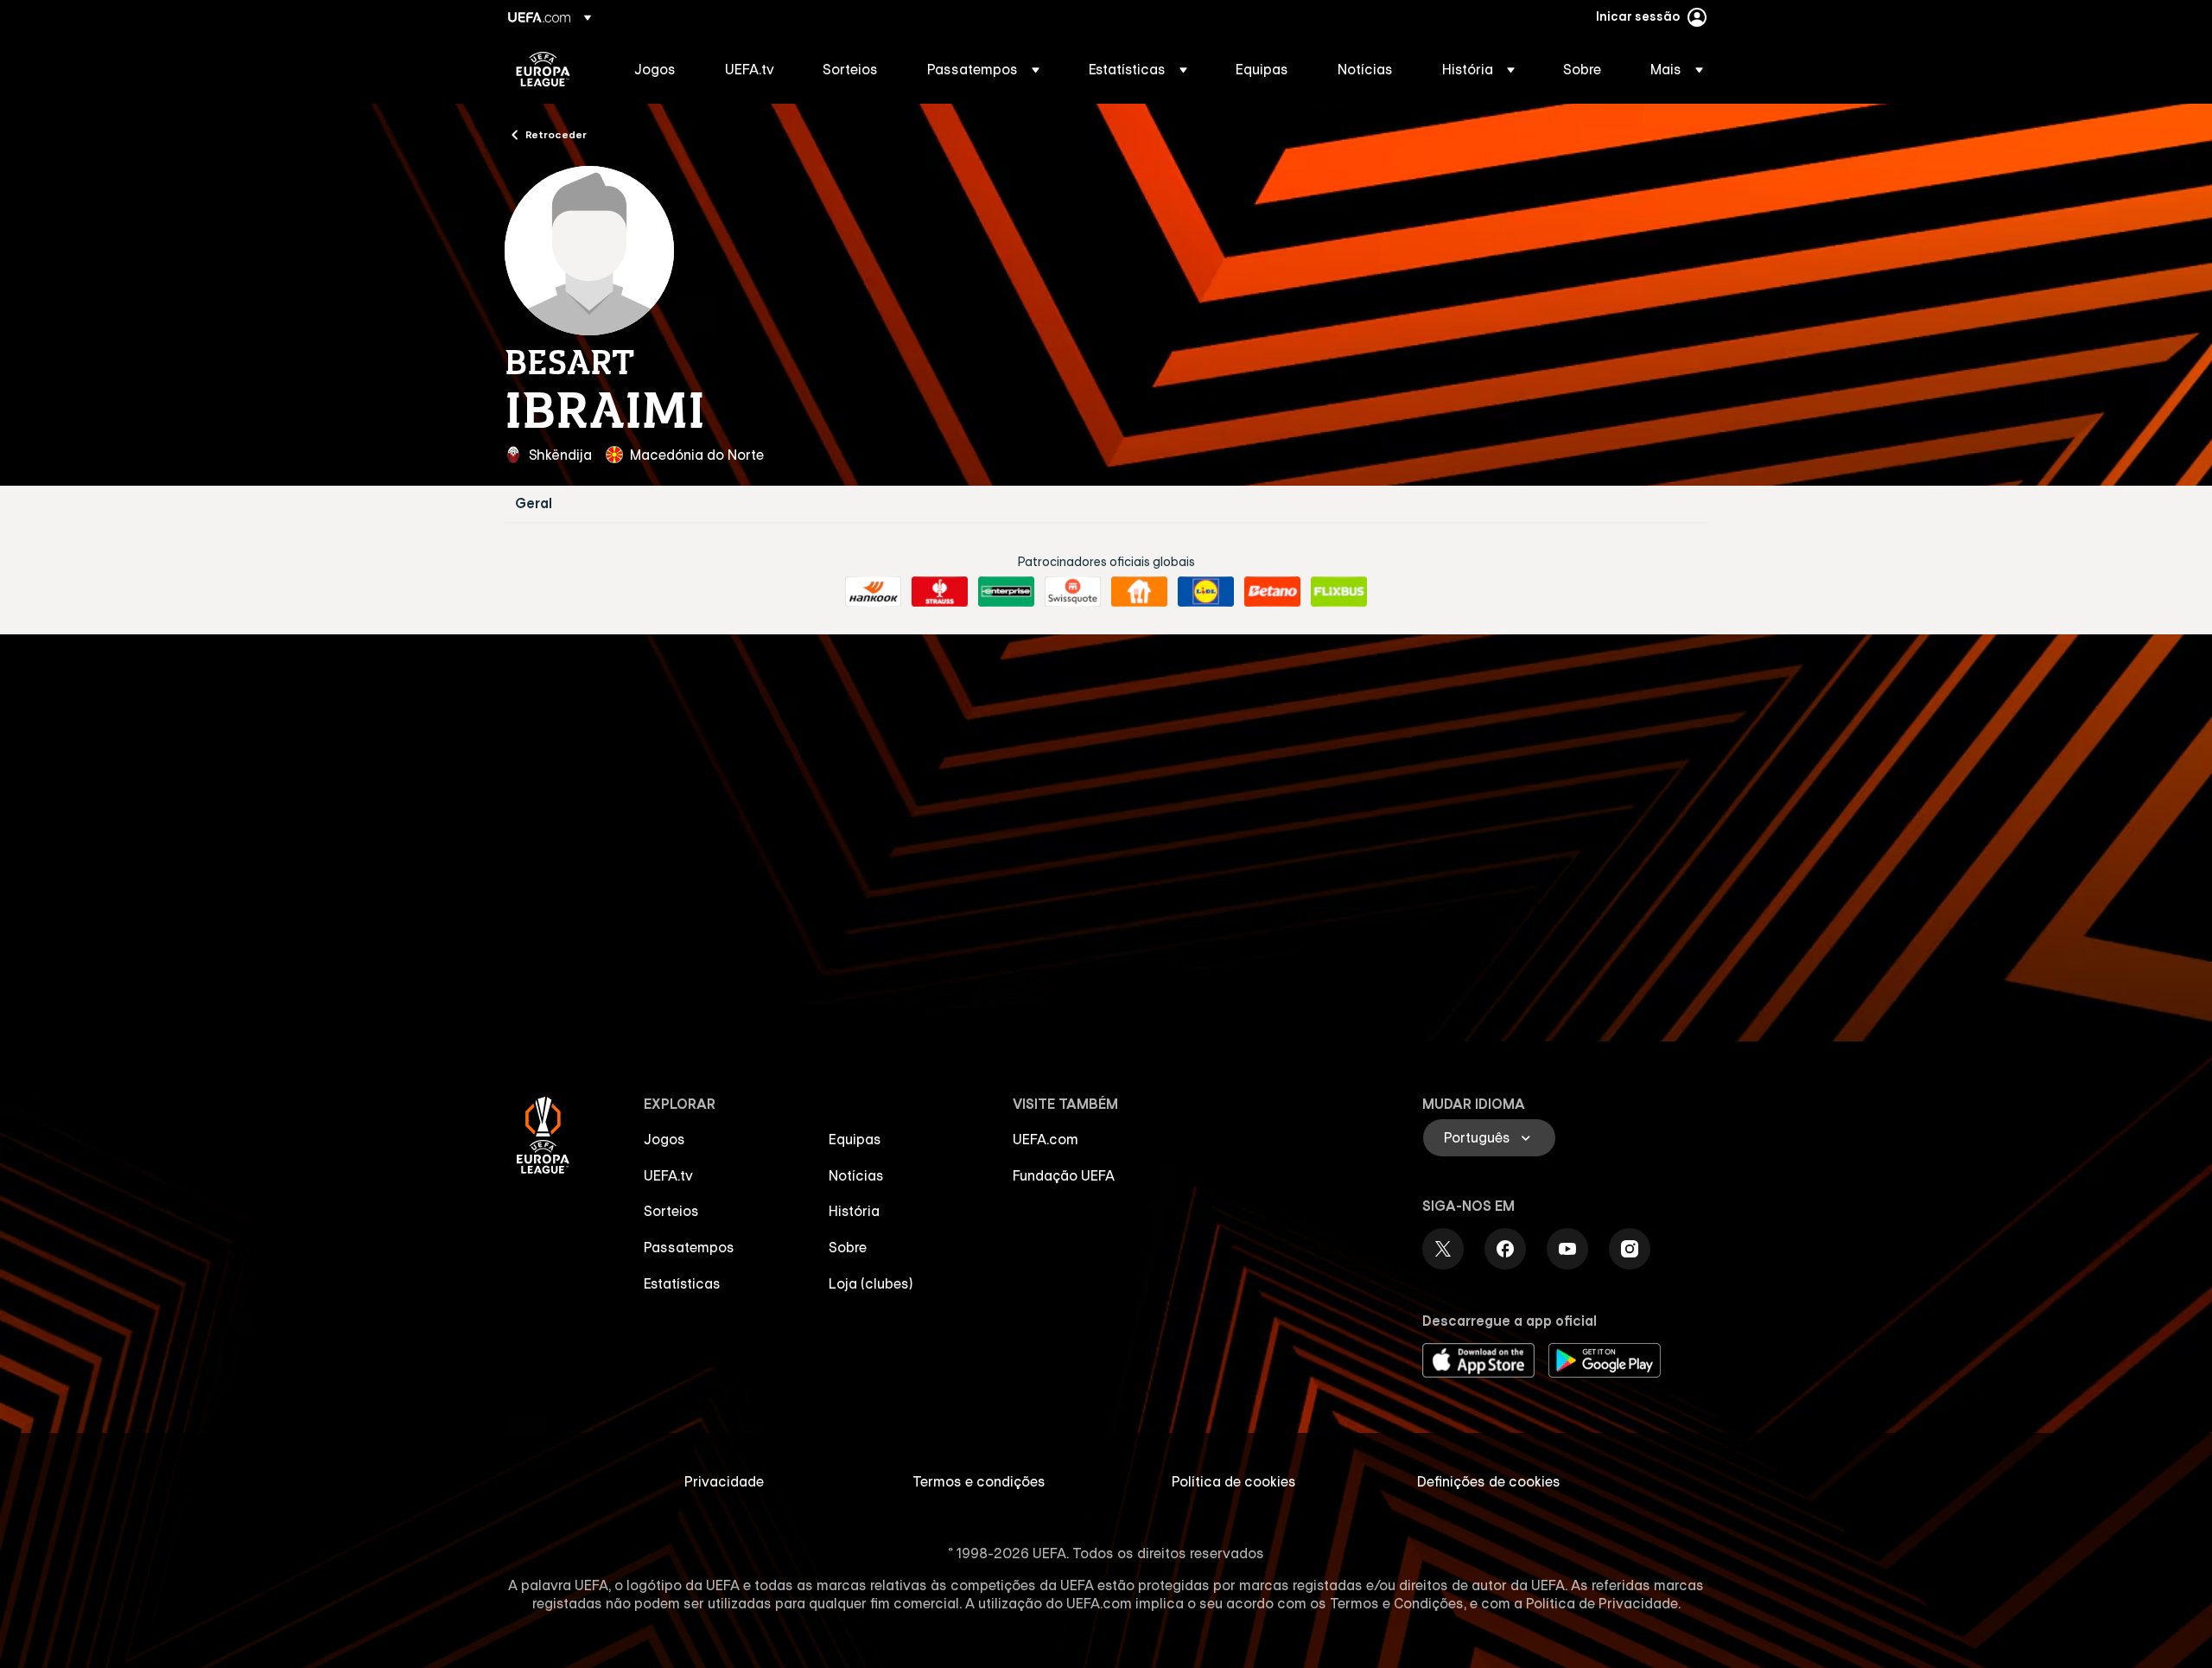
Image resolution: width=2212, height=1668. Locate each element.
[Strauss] (940, 592)
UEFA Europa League (543, 69)
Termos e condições (979, 1481)
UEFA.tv (668, 1175)
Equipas (855, 1139)
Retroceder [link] (556, 134)
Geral (534, 503)
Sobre (848, 1247)
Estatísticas (682, 1283)
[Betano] (1272, 592)
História (854, 1211)
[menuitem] (658, 69)
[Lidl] (1206, 592)
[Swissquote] (1073, 592)
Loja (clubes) (871, 1283)
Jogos (664, 1139)
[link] (655, 69)
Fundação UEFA (1064, 1175)
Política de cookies (1234, 1481)
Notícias (856, 1175)
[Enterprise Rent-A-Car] (1006, 592)
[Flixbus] (1339, 592)
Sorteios (671, 1211)
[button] (983, 69)
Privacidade (724, 1481)
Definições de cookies (1489, 1481)
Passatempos (689, 1247)
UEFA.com (1046, 1139)
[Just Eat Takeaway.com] (1139, 592)
